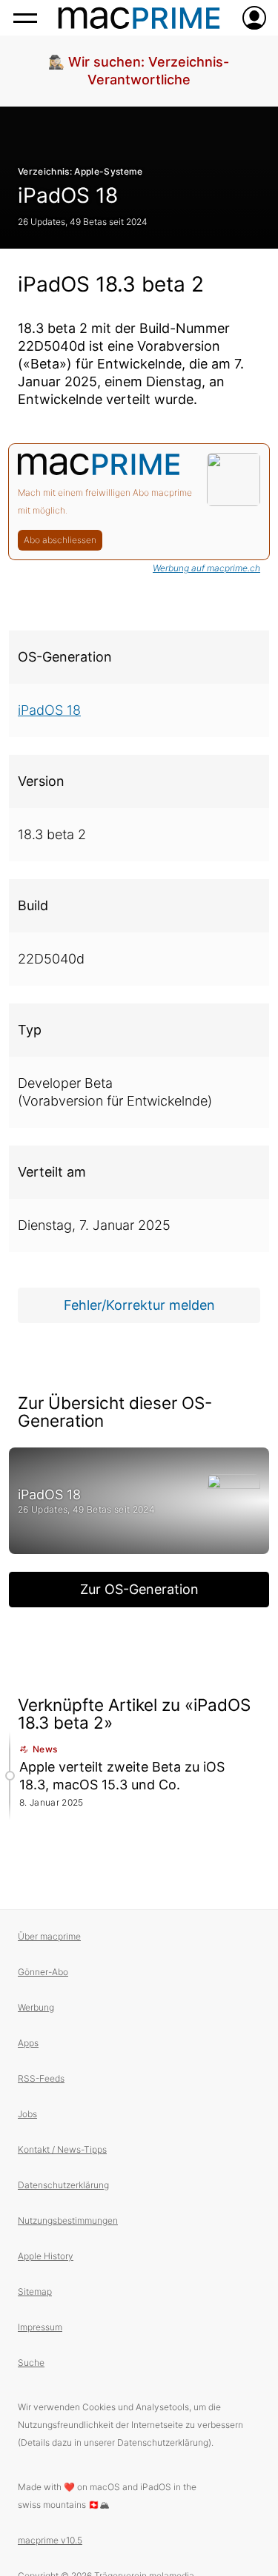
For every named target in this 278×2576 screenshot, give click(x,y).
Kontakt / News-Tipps (62, 2149)
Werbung (36, 2007)
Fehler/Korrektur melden (139, 1305)
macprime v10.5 (50, 2540)
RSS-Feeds (41, 2078)
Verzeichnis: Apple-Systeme (80, 171)
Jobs (27, 2114)
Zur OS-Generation (139, 1589)
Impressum (40, 2327)
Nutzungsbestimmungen (68, 2220)
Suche (31, 2363)
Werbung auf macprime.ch (206, 568)
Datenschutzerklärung (63, 2185)
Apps (28, 2043)
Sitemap (35, 2291)
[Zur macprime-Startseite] (139, 18)
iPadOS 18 (68, 195)
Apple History (46, 2256)
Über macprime (49, 1936)
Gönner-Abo (43, 1972)
